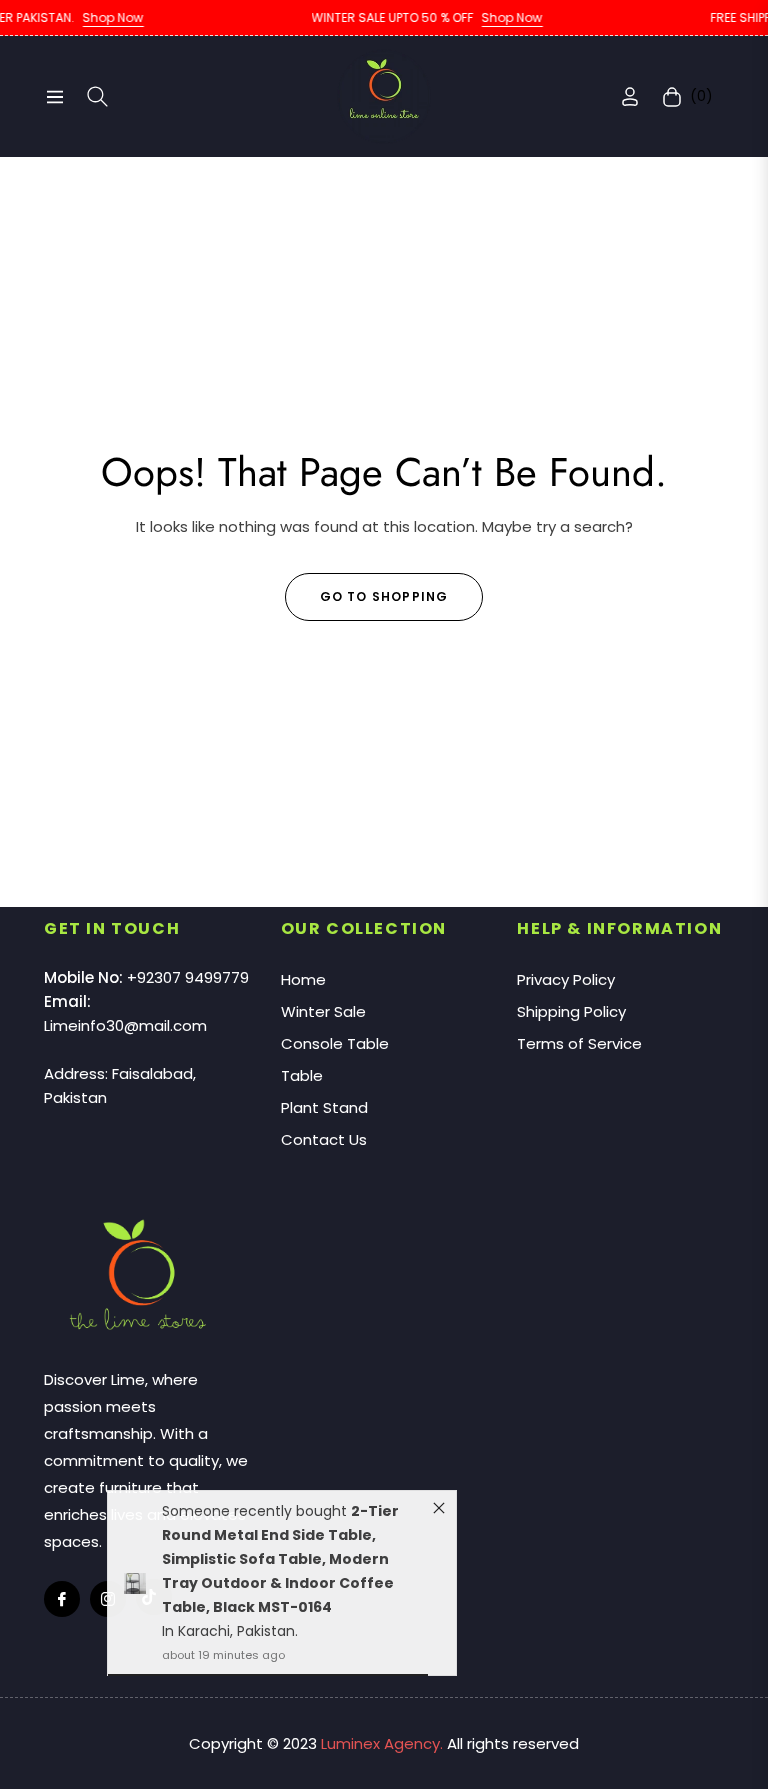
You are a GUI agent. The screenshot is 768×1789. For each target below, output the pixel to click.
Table (302, 1075)
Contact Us (324, 1139)
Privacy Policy (566, 979)
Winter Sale (323, 1011)
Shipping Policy (571, 1011)
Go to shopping (384, 596)
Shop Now (84, 17)
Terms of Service (579, 1043)
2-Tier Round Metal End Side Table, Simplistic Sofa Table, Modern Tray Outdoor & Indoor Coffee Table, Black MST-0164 (280, 1565)
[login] (630, 96)
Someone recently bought (256, 1517)
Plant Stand (324, 1107)
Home (303, 979)
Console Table (335, 1043)
